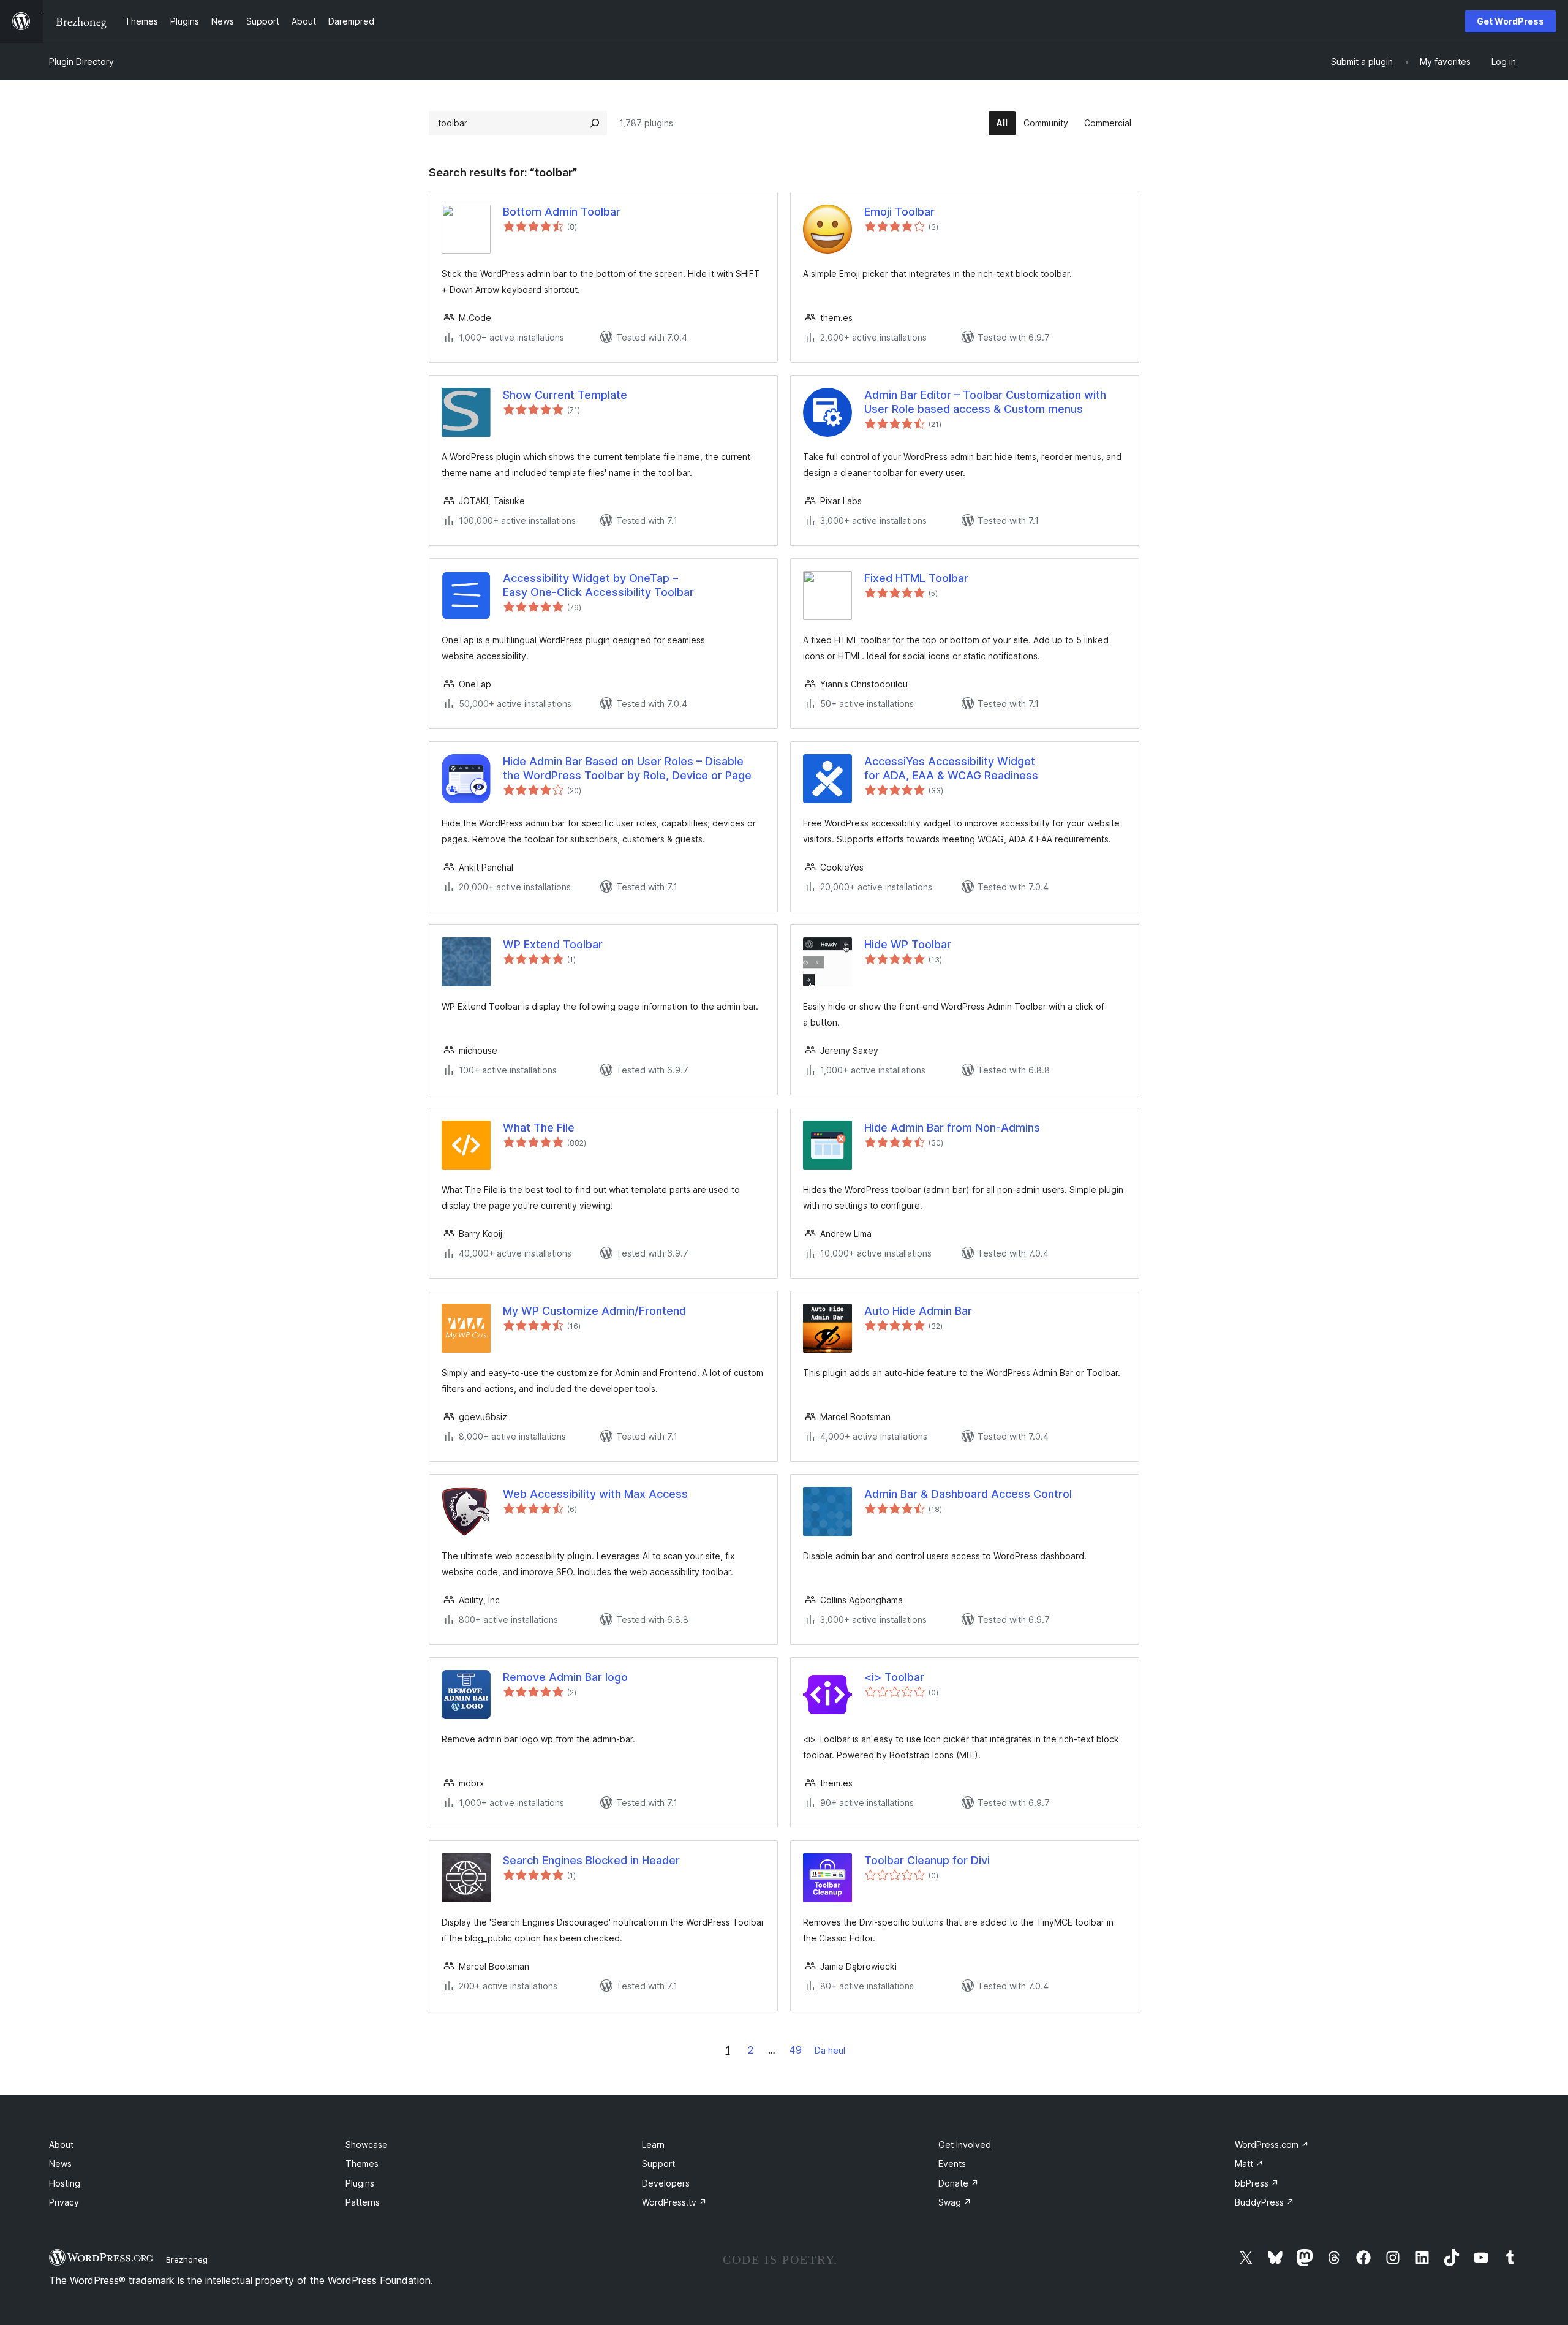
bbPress (1257, 2183)
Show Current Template (565, 395)
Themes (362, 2164)
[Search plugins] (595, 123)
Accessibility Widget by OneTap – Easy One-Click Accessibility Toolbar (598, 585)
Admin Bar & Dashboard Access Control (968, 1494)
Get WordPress (1510, 21)
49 (795, 2050)
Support (658, 2164)
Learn (653, 2145)
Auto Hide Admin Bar (918, 1311)
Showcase (367, 2145)
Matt (1249, 2164)
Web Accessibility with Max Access (595, 1494)
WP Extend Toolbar (553, 944)
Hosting (65, 2183)
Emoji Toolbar (899, 212)
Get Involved (965, 2145)
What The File (539, 1128)
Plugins (360, 2183)
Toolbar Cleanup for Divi (927, 1860)
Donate (959, 2183)
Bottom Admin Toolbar (562, 212)
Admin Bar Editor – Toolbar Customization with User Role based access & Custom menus (985, 402)
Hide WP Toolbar (908, 944)
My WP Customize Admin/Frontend (594, 1311)
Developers (666, 2183)
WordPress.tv (674, 2202)
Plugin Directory (81, 62)
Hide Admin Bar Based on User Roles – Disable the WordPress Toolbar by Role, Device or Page (627, 768)
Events (952, 2164)
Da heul (830, 2050)
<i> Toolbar (894, 1677)
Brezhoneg (187, 2259)
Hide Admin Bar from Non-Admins (952, 1128)
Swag (955, 2202)
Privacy (64, 2202)
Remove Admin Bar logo (565, 1677)
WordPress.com (1272, 2145)
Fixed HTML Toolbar (916, 578)
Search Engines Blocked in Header (591, 1860)
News (60, 2164)
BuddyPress (1265, 2202)
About (61, 2145)
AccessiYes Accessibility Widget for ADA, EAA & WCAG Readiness (951, 768)
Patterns (363, 2202)
